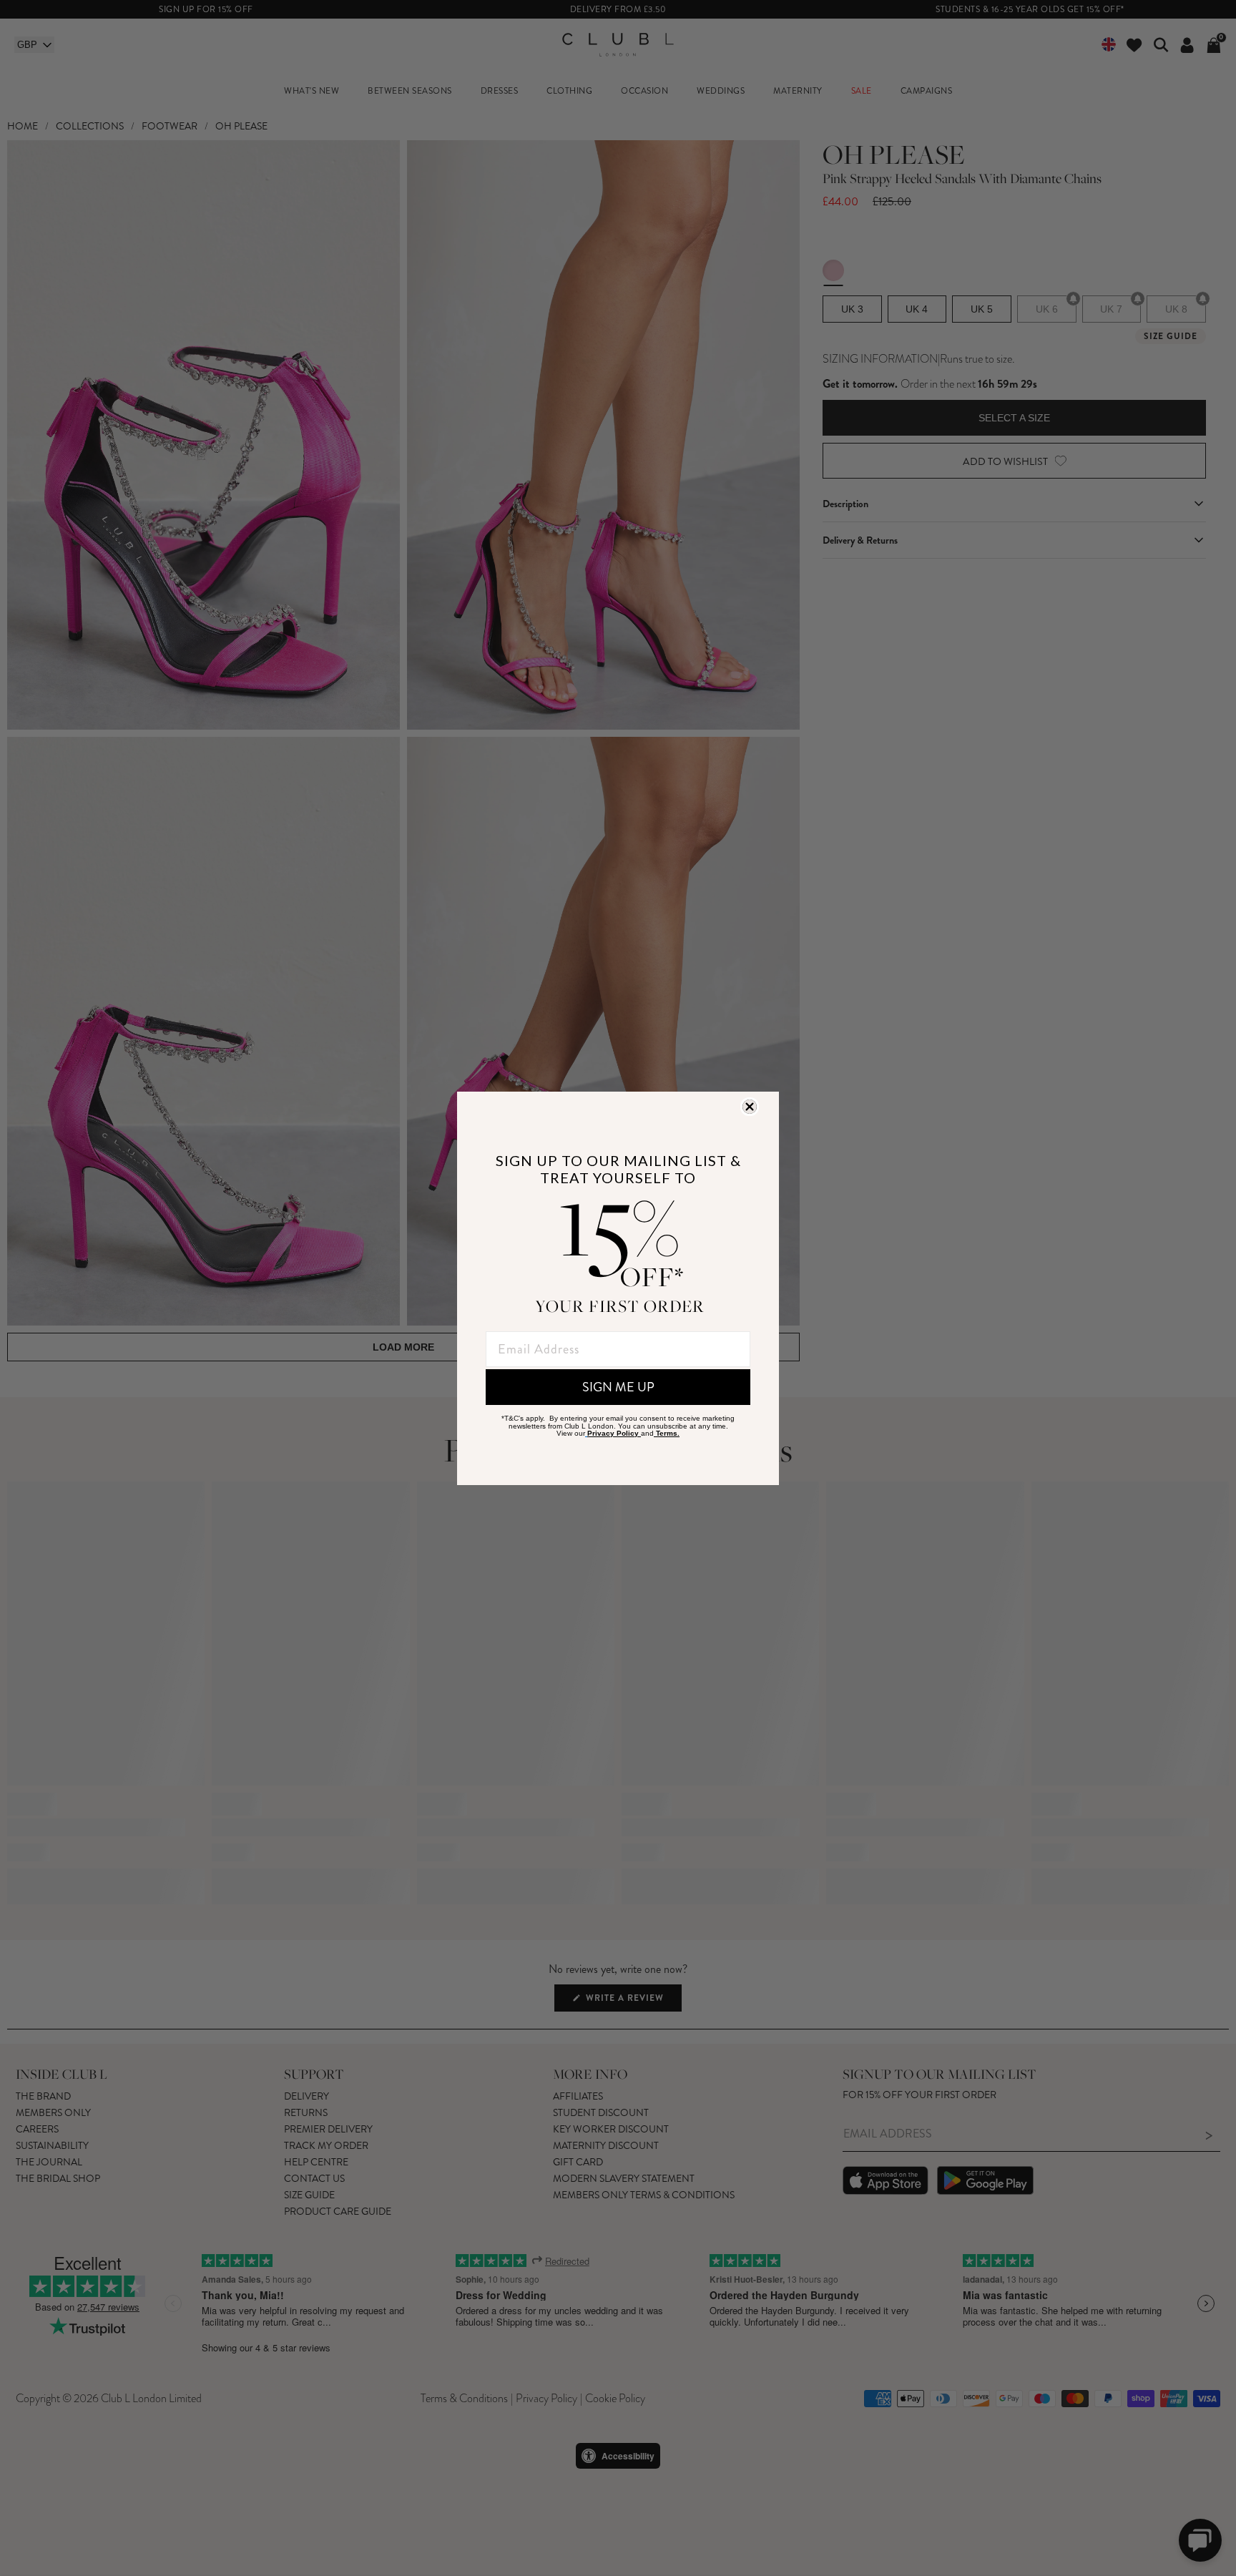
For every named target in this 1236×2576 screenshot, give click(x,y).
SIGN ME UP (618, 1387)
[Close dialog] (750, 1107)
